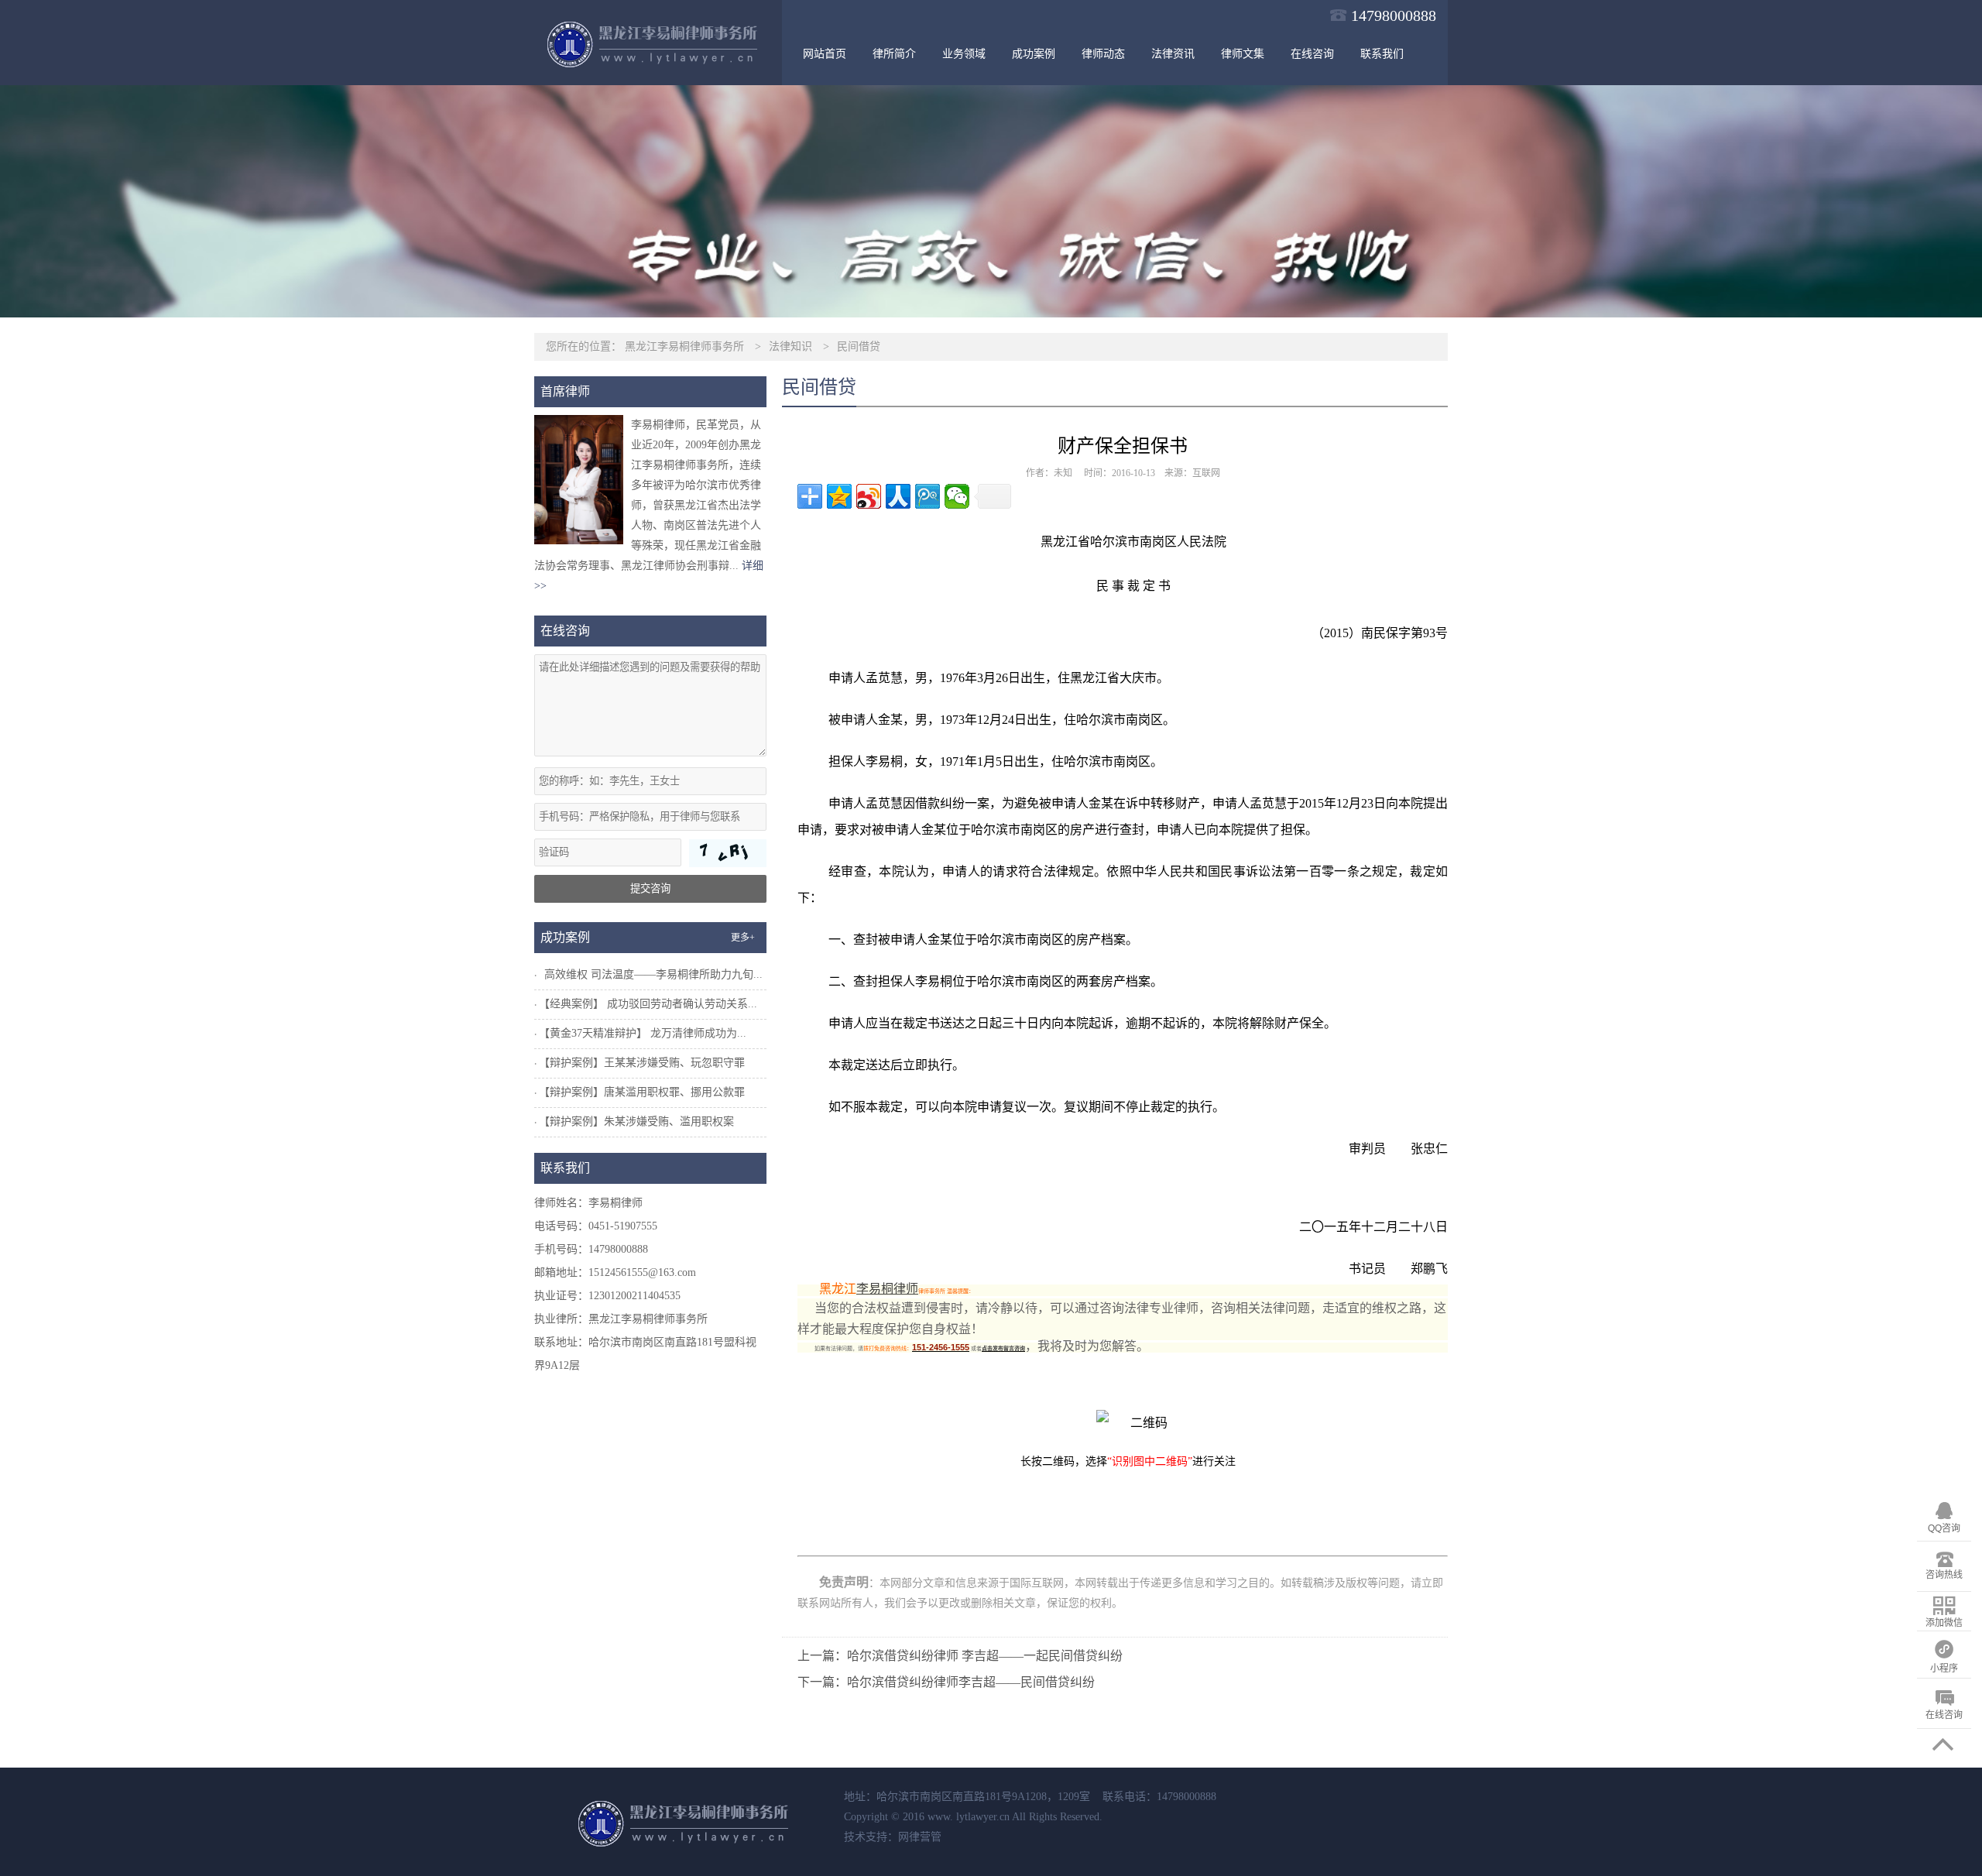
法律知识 (790, 346)
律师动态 (1103, 54)
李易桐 (884, 761)
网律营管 (920, 1837)
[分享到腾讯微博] (928, 496)
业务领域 (964, 54)
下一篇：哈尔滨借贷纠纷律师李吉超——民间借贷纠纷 (946, 1682)
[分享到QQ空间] (839, 496)
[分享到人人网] (898, 496)
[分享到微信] (957, 496)
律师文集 (1243, 54)
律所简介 (894, 54)
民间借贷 (859, 346)
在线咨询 (1312, 54)
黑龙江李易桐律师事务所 (684, 346)
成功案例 (1034, 54)
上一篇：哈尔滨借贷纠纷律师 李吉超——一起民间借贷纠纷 (960, 1656)
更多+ (743, 938)
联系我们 (1382, 54)
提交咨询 (650, 888)
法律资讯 (1173, 54)
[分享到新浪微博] (869, 496)
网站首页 (825, 54)
